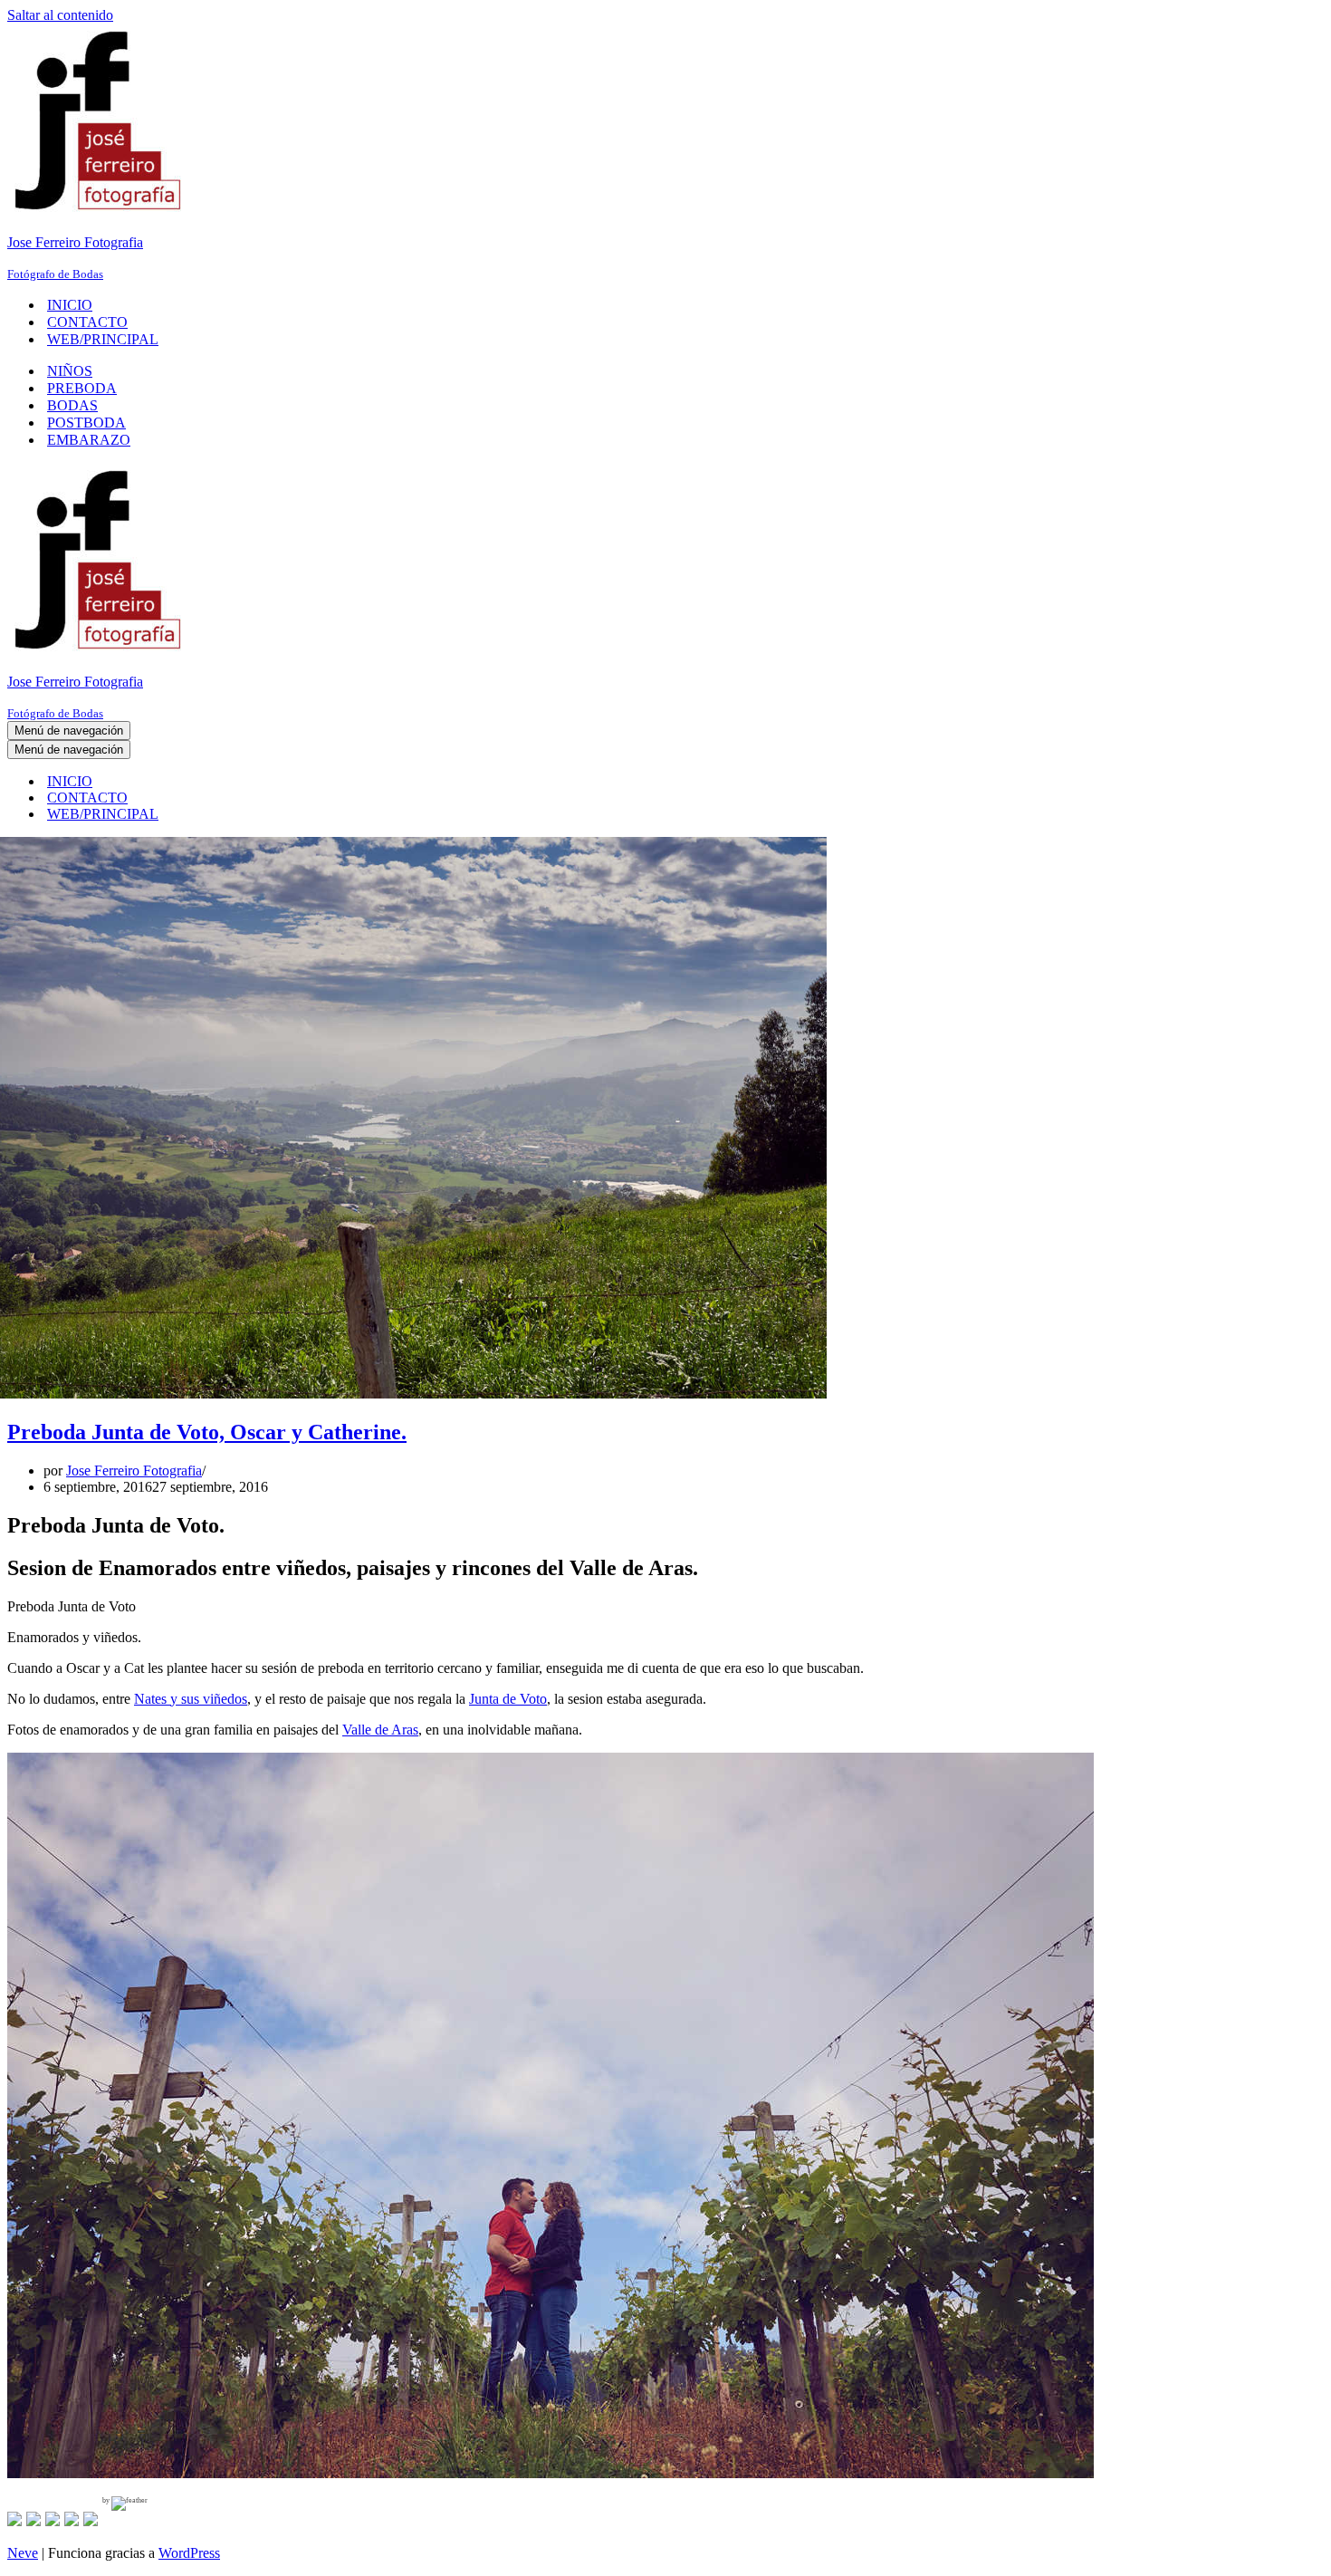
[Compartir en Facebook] (14, 2519)
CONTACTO (87, 322)
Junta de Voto (508, 1699)
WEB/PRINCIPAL (103, 339)
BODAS (72, 405)
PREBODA (82, 388)
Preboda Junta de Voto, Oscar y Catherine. (207, 1432)
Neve (23, 2553)
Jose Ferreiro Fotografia (134, 1471)
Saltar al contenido (60, 15)
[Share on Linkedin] (72, 2519)
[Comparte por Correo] (91, 2519)
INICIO (70, 305)
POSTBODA (86, 423)
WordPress (189, 2553)
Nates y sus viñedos (191, 1699)
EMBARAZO (89, 440)
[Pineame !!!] (53, 2519)
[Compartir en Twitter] (34, 2519)
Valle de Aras (380, 1730)
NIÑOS (70, 371)
